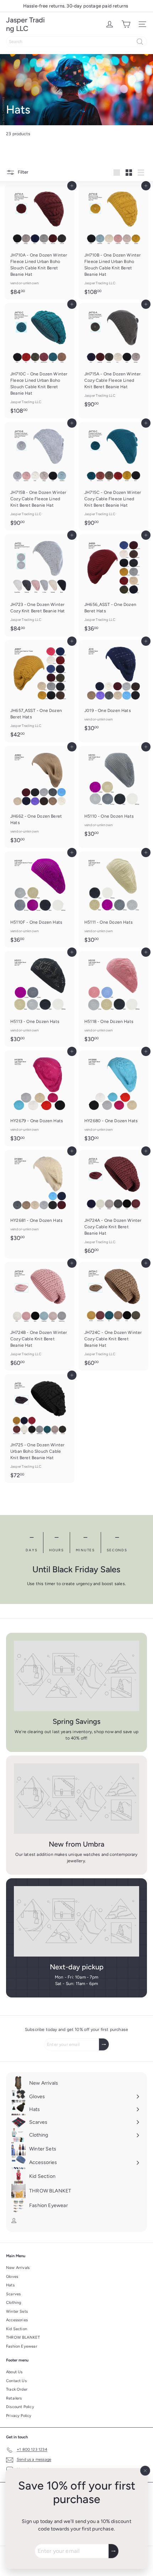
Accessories (17, 2320)
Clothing (14, 2303)
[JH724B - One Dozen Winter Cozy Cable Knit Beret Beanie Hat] (39, 1316)
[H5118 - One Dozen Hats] (114, 999)
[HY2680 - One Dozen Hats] (114, 1098)
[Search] (140, 42)
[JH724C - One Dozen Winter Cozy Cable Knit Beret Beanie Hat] (114, 1316)
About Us (14, 2372)
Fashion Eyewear (22, 2346)
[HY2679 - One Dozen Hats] (39, 1098)
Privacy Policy (19, 2416)
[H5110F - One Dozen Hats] (39, 899)
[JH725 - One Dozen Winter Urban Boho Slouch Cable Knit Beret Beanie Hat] (39, 1428)
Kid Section (17, 2329)
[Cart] (126, 24)
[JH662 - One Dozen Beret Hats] (39, 797)
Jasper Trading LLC (25, 24)
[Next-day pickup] (76, 1921)
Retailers (14, 2398)
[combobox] (76, 42)
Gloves (12, 2277)
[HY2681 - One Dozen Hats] (39, 1198)
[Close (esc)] (145, 2471)
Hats (10, 2285)
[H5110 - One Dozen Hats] (114, 794)
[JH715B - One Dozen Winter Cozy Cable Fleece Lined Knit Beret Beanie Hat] (39, 476)
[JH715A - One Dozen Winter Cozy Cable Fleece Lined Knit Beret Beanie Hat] (114, 357)
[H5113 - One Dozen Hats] (39, 999)
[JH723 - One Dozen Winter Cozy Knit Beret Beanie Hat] (39, 585)
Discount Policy (20, 2407)
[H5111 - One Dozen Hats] (114, 899)
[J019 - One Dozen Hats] (114, 688)
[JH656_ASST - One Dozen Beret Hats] (114, 585)
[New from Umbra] (76, 1799)
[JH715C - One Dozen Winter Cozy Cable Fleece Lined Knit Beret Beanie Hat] (114, 476)
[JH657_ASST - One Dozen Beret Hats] (39, 691)
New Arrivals (18, 2268)
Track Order (17, 2389)
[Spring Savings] (76, 1676)
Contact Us (16, 2381)
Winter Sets (17, 2311)
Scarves (13, 2294)
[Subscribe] (114, 2551)
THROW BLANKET (23, 2337)
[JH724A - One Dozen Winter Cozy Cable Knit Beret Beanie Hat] (114, 1204)
